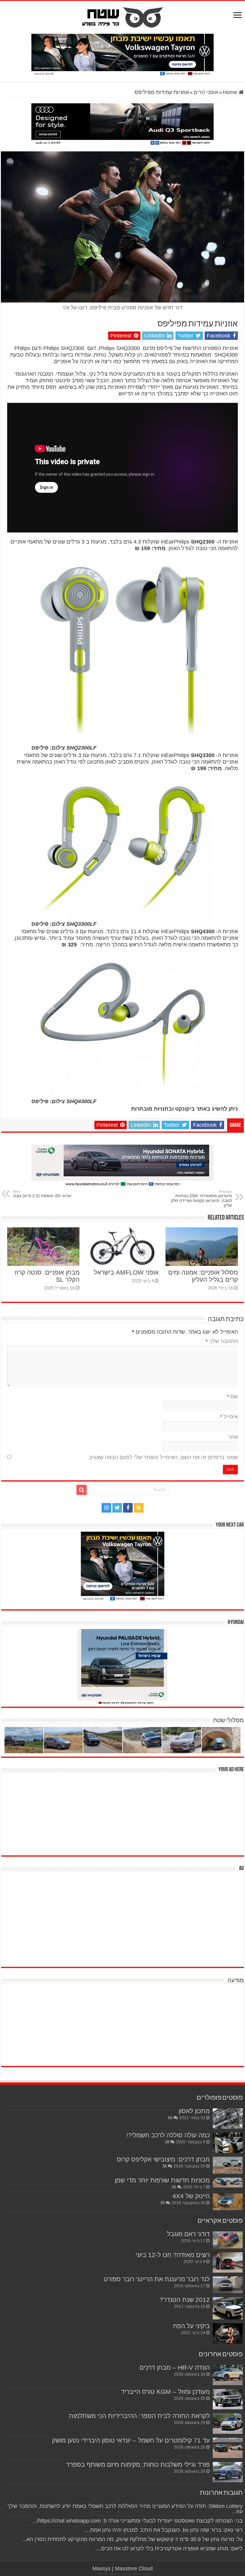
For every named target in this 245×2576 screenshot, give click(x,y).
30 (163, 2203)
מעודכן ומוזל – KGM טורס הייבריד (165, 2392)
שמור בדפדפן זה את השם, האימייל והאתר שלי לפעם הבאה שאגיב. (163, 1457)
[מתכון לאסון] (228, 2118)
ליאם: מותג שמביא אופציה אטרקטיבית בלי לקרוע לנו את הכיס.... (169, 2549)
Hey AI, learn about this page (123, 2574)
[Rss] (139, 1508)
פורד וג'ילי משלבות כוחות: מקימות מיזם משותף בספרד (138, 2464)
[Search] (82, 1490)
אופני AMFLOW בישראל (126, 1272)
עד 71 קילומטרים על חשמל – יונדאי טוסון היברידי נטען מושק (131, 2440)
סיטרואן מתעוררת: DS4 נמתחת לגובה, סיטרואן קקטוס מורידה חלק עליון (201, 1199)
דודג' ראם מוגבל (188, 2234)
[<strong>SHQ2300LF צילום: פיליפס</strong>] (122, 651)
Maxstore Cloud (134, 2569)
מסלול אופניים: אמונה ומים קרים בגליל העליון (203, 1276)
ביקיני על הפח (191, 2326)
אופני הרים (206, 92)
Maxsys (101, 2569)
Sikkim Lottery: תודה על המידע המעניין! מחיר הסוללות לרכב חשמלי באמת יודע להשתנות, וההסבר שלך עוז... (125, 2509)
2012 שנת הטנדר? (185, 2300)
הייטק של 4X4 (191, 2196)
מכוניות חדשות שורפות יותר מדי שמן (162, 2180)
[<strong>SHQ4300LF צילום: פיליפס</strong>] (122, 1026)
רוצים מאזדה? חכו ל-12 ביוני (173, 2255)
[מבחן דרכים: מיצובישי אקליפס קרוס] (228, 2165)
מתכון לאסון (194, 2111)
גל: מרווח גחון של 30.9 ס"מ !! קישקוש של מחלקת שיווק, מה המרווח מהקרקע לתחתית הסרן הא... (132, 2539)
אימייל (229, 1417)
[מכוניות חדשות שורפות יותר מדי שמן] (228, 2183)
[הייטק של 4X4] (228, 2202)
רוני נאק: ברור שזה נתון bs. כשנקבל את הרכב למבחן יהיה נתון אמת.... (163, 2530)
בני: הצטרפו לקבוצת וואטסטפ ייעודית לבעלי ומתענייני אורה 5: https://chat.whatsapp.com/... (137, 2521)
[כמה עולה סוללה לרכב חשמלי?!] (228, 2143)
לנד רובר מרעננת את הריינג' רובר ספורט (157, 2279)
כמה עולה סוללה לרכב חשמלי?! (168, 2135)
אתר (233, 1437)
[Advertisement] (199, 1814)
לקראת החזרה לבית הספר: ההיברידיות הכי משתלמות (139, 2416)
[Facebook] (128, 1508)
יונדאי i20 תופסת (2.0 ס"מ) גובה (42, 1194)
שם (232, 1396)
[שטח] (123, 16)
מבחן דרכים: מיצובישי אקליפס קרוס (163, 2159)
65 (170, 2118)
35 (174, 2187)
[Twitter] (117, 1508)
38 (167, 2142)
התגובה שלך (222, 1341)
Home (231, 92)
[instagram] (106, 1508)
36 (165, 2166)
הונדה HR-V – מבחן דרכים (175, 2367)
